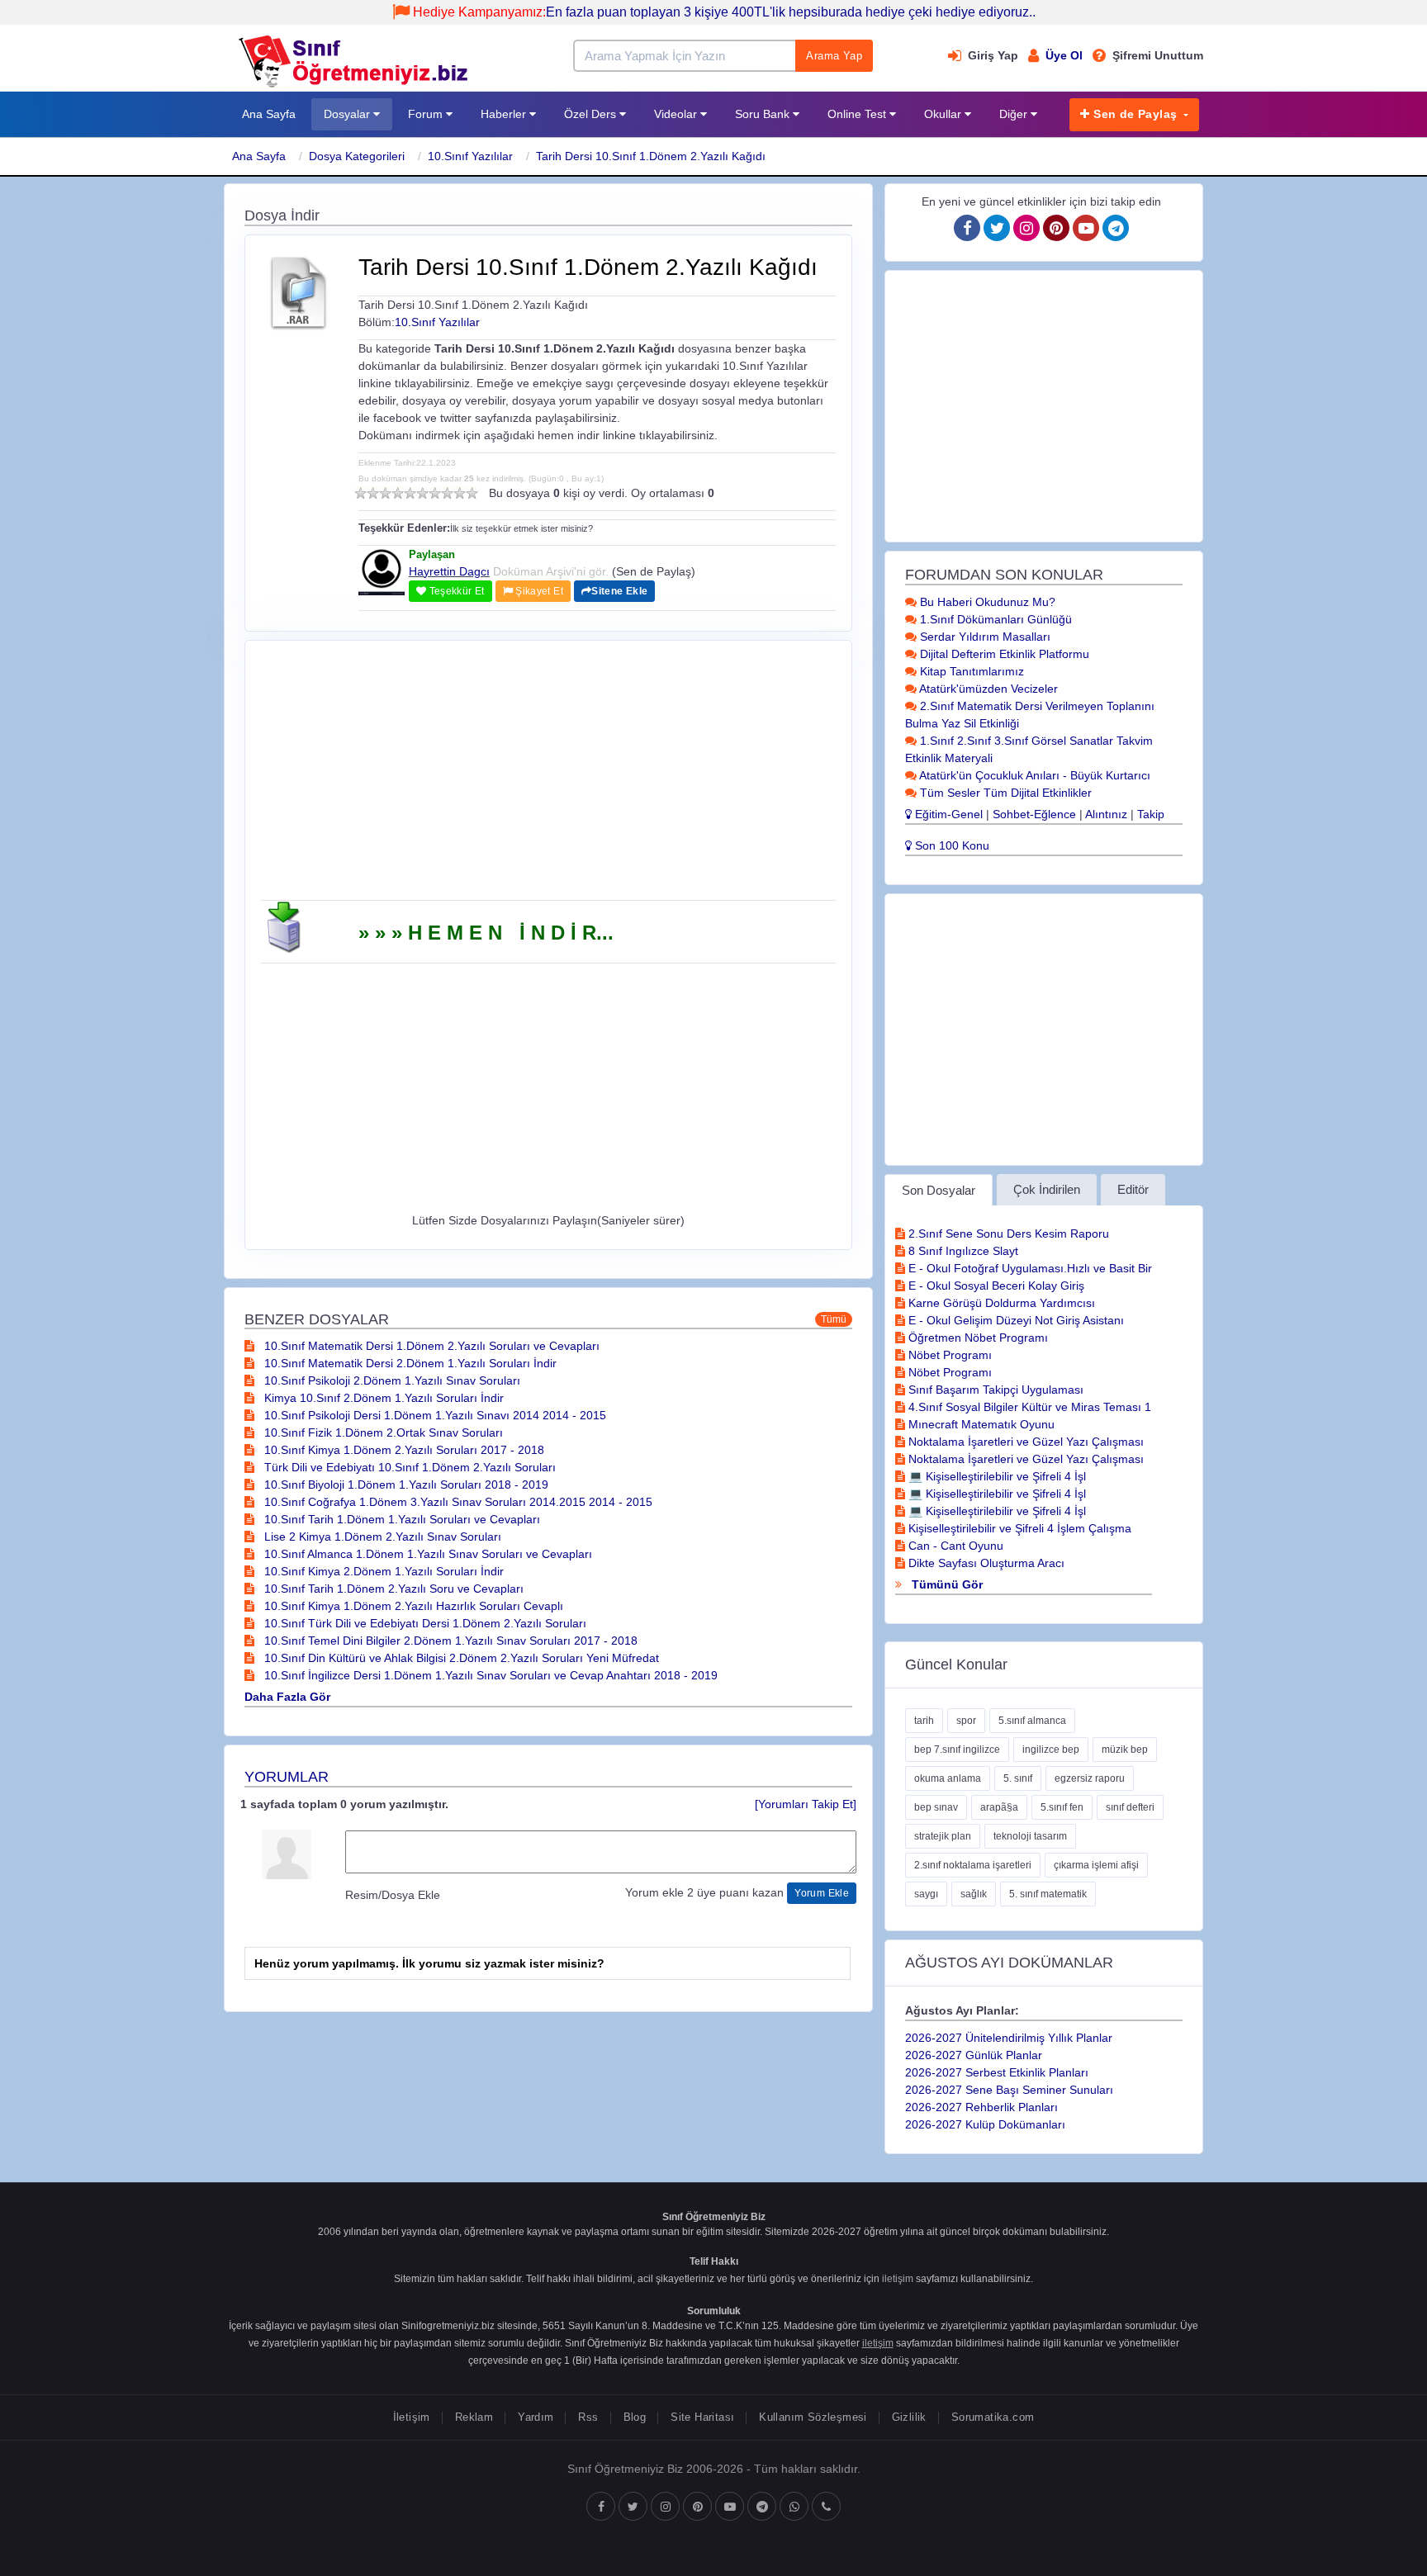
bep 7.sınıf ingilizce (957, 1750)
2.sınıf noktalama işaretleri (973, 1865)
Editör (1133, 1189)
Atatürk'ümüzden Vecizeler (987, 689)
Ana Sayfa (269, 114)
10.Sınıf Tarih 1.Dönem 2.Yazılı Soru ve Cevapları (392, 1589)
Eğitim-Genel (947, 814)
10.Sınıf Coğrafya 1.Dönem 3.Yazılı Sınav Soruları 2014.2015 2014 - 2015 (457, 1502)
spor (966, 1721)
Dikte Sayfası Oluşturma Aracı (985, 1563)
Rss (588, 2417)
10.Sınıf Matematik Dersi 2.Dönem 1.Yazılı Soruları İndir (409, 1363)
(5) (410, 493)
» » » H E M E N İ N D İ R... (486, 933)
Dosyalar (348, 114)
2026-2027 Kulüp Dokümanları (985, 2124)
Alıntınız (1106, 814)
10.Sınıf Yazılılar (470, 156)
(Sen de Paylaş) (654, 571)
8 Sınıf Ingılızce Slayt (962, 1251)
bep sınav (936, 1807)
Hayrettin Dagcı (449, 571)
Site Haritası (702, 2417)
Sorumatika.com (993, 2417)
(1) (360, 493)
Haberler (505, 114)
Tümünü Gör (946, 1584)
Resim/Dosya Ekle (393, 1895)
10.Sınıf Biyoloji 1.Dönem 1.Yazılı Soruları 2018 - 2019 (405, 1485)
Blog (635, 2417)
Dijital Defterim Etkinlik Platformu (1003, 654)
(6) (422, 493)
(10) (472, 493)
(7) (435, 493)
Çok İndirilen (1047, 1189)
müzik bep (1125, 1750)
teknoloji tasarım (1030, 1836)
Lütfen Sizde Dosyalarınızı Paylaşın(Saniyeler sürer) (548, 1220)
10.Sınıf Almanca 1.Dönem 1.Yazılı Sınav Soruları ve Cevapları (427, 1554)
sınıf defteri (1130, 1807)
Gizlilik (909, 2417)
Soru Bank (764, 114)
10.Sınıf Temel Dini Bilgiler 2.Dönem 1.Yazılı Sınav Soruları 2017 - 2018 (449, 1641)
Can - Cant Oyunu (954, 1546)
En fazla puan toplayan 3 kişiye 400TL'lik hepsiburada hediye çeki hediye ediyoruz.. (724, 12)
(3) (385, 493)
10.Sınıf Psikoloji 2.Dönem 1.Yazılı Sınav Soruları (391, 1380)
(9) (460, 493)
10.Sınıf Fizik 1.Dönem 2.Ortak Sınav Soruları (382, 1432)
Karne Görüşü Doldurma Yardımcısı (1000, 1303)
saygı (926, 1894)
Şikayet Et (538, 591)
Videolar (677, 114)
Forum (427, 114)
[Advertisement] (548, 776)
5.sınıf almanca (1032, 1721)
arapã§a (999, 1807)
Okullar (944, 114)
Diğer (1015, 114)
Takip (1151, 814)
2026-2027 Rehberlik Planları (981, 2107)
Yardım (536, 2417)
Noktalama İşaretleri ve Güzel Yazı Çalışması (1024, 1442)
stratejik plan (943, 1836)
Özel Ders (592, 114)
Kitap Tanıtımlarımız (970, 671)
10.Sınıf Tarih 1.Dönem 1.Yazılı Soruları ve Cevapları (401, 1519)
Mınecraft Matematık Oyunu (980, 1424)
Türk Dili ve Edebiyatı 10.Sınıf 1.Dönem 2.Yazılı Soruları (408, 1467)
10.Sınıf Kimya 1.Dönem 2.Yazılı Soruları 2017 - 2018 (403, 1450)
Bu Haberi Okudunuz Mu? (986, 602)
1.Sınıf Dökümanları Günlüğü (994, 619)
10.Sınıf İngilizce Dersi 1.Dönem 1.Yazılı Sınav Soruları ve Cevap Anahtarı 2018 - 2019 (489, 1675)
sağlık (974, 1894)
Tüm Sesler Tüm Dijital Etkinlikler (1004, 793)
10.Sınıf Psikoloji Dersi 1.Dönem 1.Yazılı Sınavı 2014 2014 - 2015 (434, 1415)
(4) (398, 493)
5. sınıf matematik (1048, 1894)
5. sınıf (1018, 1778)
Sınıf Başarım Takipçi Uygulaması (994, 1390)
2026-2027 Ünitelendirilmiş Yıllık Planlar (1009, 2038)
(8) (447, 493)
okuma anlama (948, 1778)
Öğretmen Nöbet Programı (977, 1338)
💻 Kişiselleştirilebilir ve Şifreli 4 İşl (996, 1476)
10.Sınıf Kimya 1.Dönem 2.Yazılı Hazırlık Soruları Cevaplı (412, 1606)
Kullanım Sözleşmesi (813, 2417)
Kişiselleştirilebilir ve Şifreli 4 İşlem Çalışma (1018, 1528)
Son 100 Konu (951, 845)
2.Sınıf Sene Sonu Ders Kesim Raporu (1007, 1234)
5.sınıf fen (1062, 1807)
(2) (373, 493)
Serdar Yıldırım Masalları (984, 637)
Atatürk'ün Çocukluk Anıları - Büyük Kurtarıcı (1034, 775)
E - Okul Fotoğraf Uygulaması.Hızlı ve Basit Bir (1029, 1268)
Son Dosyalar (939, 1190)
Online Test (858, 114)
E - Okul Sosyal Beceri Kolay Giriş (995, 1286)
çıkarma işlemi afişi (1096, 1865)
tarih (924, 1721)
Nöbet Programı (948, 1355)
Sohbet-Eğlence (1034, 814)
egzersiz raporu (1090, 1778)
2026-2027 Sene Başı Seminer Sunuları (1009, 2090)
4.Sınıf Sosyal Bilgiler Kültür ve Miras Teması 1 (1028, 1407)
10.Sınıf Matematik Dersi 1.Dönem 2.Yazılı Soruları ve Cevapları (430, 1346)
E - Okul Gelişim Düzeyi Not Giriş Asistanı (1015, 1320)
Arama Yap (834, 56)
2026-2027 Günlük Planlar (974, 2055)
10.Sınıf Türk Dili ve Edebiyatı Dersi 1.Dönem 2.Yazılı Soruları (424, 1623)
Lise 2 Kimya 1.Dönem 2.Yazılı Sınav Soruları (381, 1537)
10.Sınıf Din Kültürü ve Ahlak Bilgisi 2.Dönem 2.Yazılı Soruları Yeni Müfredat (460, 1658)
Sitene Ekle (619, 591)
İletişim (412, 2417)
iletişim (898, 2279)
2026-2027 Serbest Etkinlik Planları (997, 2072)
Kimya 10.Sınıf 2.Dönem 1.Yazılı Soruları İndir (382, 1398)
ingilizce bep (1051, 1750)
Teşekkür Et (455, 591)
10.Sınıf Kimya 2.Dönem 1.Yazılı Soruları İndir (382, 1571)
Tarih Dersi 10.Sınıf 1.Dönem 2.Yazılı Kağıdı (651, 156)
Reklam (474, 2417)
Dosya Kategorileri (357, 156)
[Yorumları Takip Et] (806, 1804)
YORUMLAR (287, 1777)
